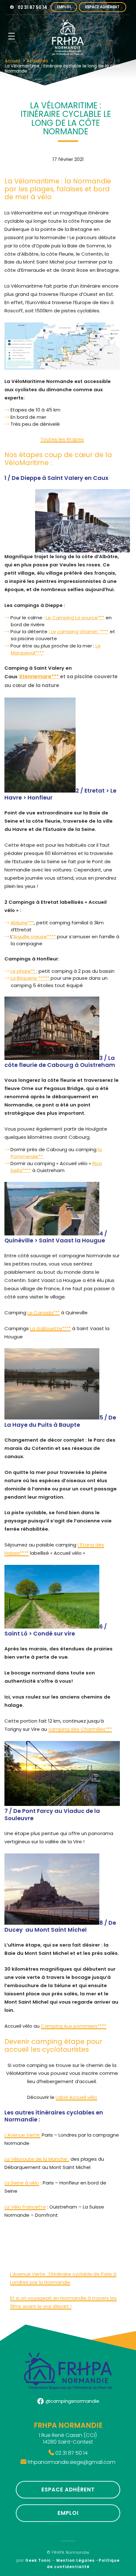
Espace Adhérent (102, 7)
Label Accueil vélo (76, 2097)
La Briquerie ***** (30, 978)
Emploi (64, 7)
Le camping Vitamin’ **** (79, 631)
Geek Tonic (38, 2560)
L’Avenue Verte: (22, 2135)
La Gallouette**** (50, 1328)
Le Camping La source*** (75, 618)
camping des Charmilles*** (80, 1729)
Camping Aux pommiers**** (74, 2026)
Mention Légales (75, 2560)
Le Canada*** (44, 1313)
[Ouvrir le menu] (12, 36)
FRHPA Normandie (71, 2553)
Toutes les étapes (62, 439)
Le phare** (23, 971)
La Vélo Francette (25, 2207)
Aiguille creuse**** (34, 937)
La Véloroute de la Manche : (37, 2159)
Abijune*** (22, 923)
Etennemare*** (40, 676)
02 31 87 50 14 (32, 7)
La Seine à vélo (22, 2183)
